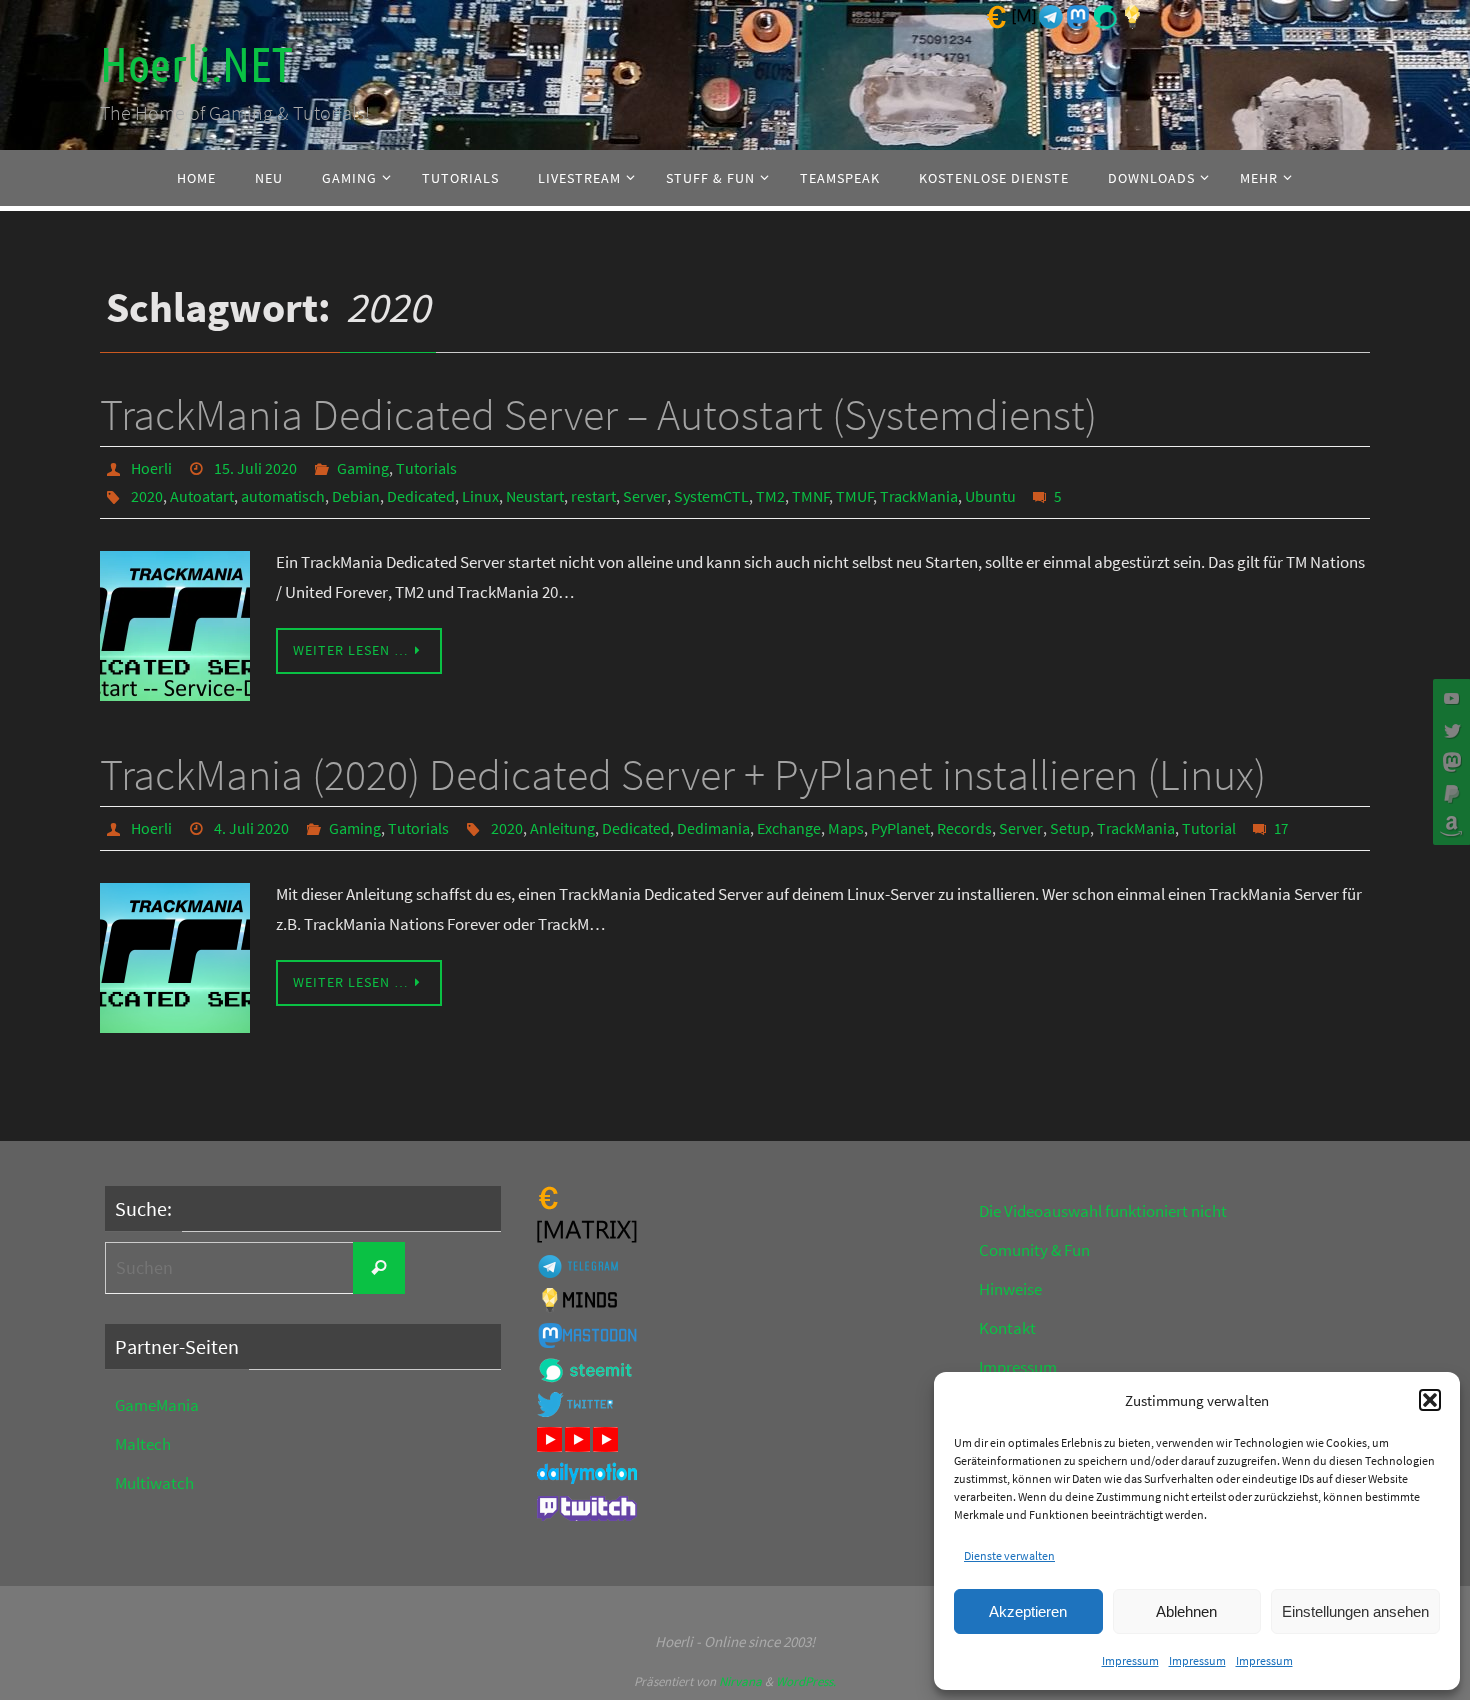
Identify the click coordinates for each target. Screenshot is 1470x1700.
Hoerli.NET (196, 65)
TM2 (770, 496)
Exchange (789, 828)
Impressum (1130, 1660)
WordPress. (806, 1681)
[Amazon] (1449, 826)
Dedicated (421, 496)
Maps (846, 828)
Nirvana (740, 1681)
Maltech (143, 1444)
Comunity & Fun (1034, 1250)
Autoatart (202, 496)
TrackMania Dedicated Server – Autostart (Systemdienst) (598, 414)
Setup (1070, 828)
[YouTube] (1449, 698)
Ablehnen (1186, 1611)
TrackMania (919, 496)
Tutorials (426, 468)
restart (593, 496)
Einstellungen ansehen (1355, 1611)
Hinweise (1010, 1289)
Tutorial (1209, 828)
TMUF (855, 496)
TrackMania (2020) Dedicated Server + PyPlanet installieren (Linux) (683, 774)
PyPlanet (900, 828)
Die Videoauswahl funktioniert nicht (1103, 1211)
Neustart (535, 496)
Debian (356, 496)
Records (964, 828)
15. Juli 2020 (255, 468)
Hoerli (151, 468)
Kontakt (1007, 1328)
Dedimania (713, 828)
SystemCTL (711, 496)
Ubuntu (990, 496)
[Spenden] (1449, 794)
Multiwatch (154, 1483)
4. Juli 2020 (251, 828)
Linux (480, 496)
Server (645, 496)
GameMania (157, 1405)
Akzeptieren (1028, 1611)
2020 (147, 496)
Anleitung (562, 828)
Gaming (363, 468)
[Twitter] (1449, 730)
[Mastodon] (1449, 762)
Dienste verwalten (1009, 1555)
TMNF (811, 496)
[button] (1430, 1400)
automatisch (283, 496)
